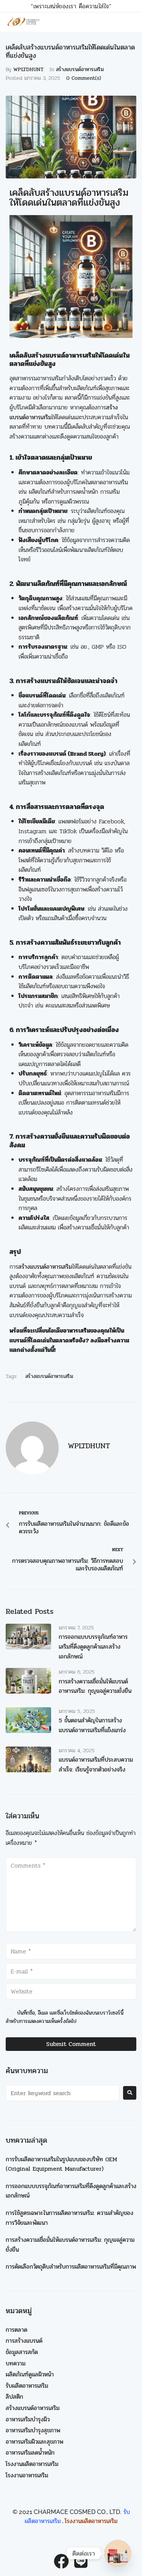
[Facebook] (61, 2561)
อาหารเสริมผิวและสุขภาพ (34, 2442)
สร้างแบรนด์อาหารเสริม (80, 69)
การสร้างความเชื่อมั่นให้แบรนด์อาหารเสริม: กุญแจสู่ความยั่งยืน (95, 1686)
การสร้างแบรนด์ (24, 2341)
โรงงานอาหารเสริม (27, 2475)
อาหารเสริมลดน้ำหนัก (30, 2453)
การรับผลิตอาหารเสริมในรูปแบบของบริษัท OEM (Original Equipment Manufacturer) (61, 2164)
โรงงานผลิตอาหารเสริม (32, 2464)
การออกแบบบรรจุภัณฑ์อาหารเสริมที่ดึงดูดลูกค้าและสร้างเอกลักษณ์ (93, 1646)
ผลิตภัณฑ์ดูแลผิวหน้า (30, 2374)
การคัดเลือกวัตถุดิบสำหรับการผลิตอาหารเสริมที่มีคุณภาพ (71, 2267)
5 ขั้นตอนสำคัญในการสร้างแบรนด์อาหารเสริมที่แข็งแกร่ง (92, 1725)
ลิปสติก (14, 2397)
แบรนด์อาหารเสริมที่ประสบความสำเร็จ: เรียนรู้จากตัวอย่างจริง (96, 1765)
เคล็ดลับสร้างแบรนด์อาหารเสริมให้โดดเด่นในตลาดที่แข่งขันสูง (69, 198)
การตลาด (16, 2330)
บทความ (16, 2363)
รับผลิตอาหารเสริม (27, 2386)
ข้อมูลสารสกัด (22, 2352)
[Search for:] (62, 2093)
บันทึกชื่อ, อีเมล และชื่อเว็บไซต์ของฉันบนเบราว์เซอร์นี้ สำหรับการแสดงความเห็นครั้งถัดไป (65, 2017)
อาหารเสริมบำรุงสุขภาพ (33, 2430)
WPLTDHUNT (28, 69)
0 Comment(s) (84, 78)
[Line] (81, 2561)
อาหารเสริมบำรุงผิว (28, 2419)
